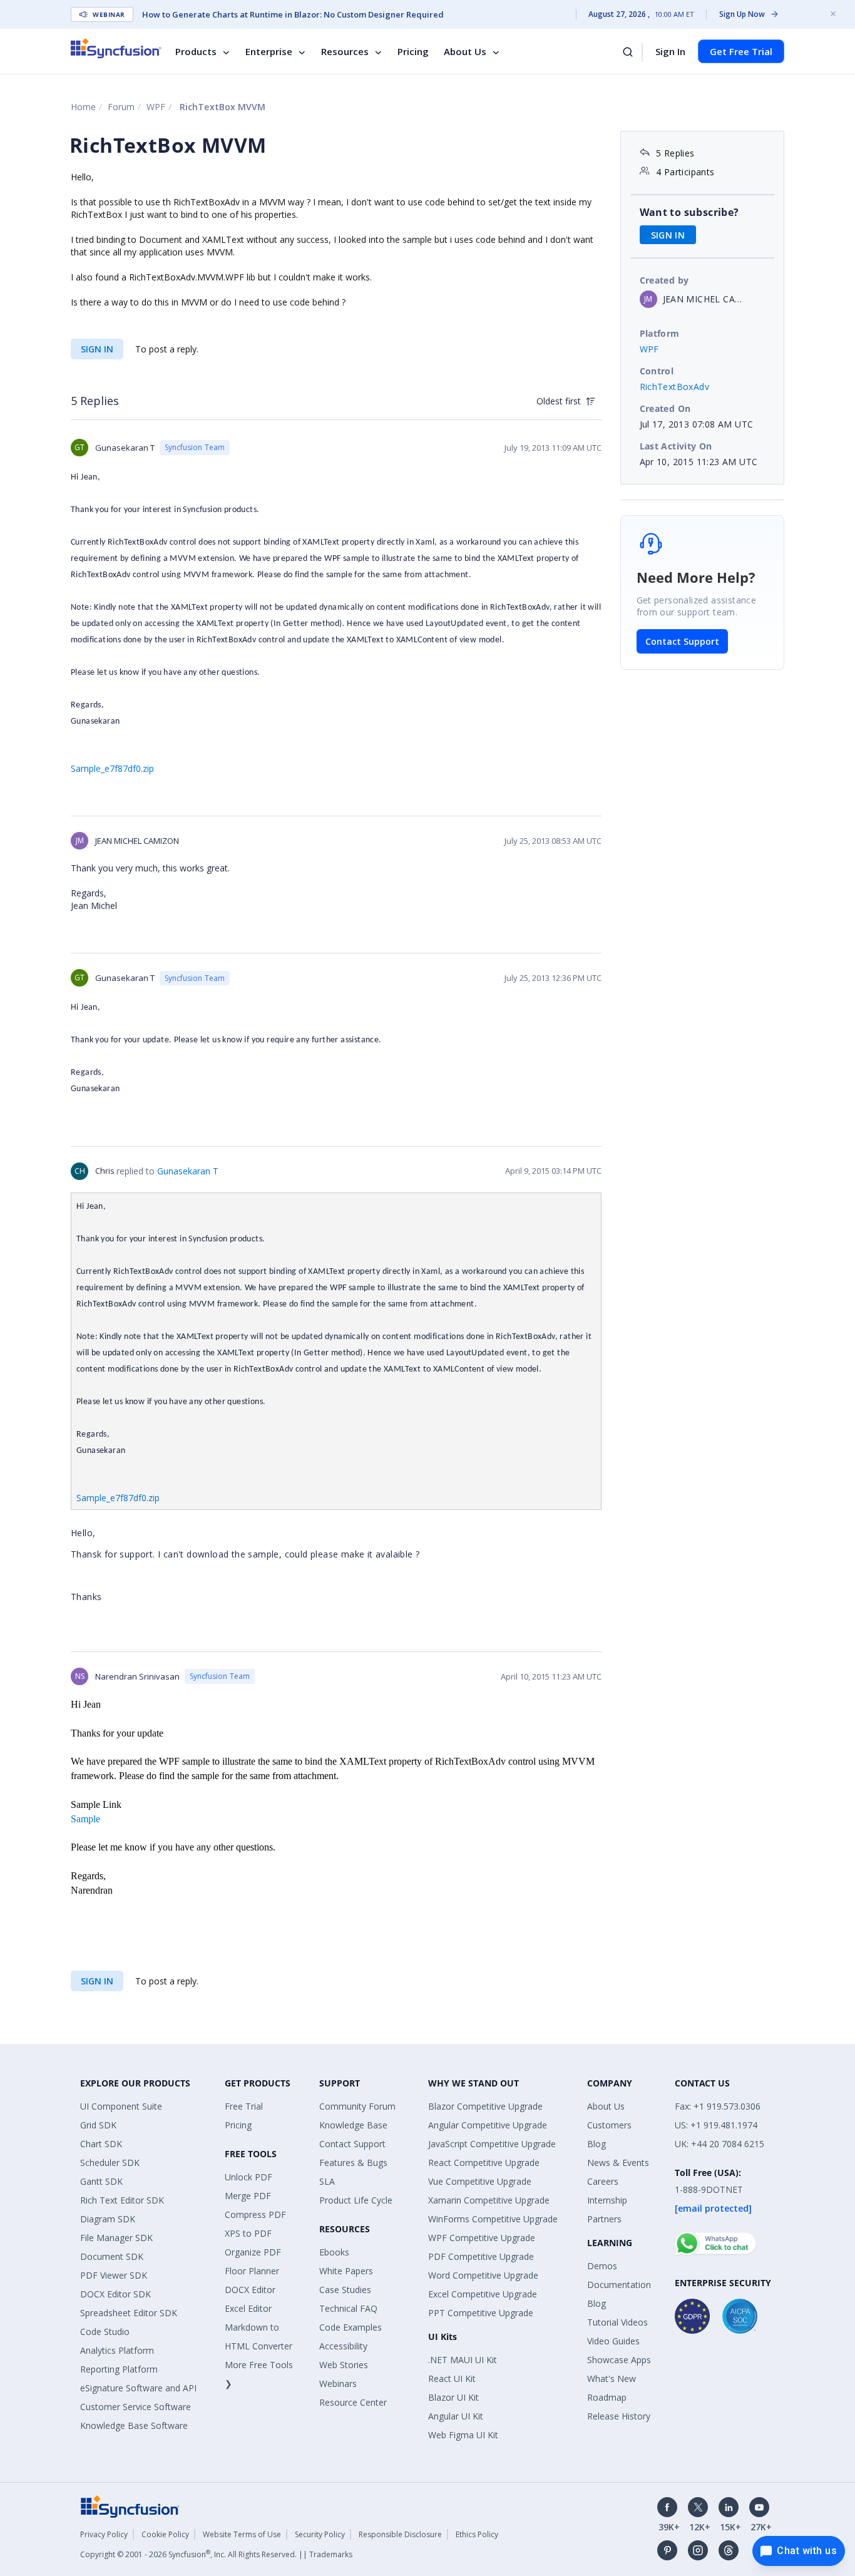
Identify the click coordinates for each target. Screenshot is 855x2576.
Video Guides (613, 2341)
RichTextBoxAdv (675, 387)
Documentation (619, 2285)
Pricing (413, 51)
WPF (156, 107)
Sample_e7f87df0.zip (112, 768)
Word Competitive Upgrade (483, 2275)
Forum (121, 107)
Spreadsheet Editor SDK (129, 2313)
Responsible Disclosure (400, 2534)
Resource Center (353, 2402)
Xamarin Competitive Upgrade (489, 2200)
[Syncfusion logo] (116, 48)
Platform (660, 333)
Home (83, 107)
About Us (465, 51)
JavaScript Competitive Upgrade (492, 2144)
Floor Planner (252, 2271)
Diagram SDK (108, 2219)
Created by (664, 280)
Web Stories (344, 2365)
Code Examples (351, 2327)
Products (196, 51)
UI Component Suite (121, 2106)
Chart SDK (101, 2144)
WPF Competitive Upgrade (482, 2238)
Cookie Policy (165, 2534)
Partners (604, 2219)
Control (657, 371)
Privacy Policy (104, 2534)
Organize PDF (253, 2252)
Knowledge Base (353, 2125)
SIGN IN (97, 349)
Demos (602, 2266)
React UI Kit (452, 2378)
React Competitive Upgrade (484, 2163)
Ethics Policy (477, 2534)
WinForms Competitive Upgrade (493, 2219)
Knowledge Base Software (134, 2425)
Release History (619, 2416)
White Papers (346, 2271)
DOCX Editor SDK (115, 2294)
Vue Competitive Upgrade (480, 2181)
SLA (327, 2181)
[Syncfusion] (130, 2505)
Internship (607, 2200)
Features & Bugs (353, 2163)
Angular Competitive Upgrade (488, 2125)
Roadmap (607, 2397)
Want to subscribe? (689, 212)
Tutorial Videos (617, 2322)
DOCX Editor (250, 2290)
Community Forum (357, 2106)
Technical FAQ (348, 2308)
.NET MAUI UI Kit (463, 2360)
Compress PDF (255, 2214)
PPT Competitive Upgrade (481, 2313)
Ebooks (334, 2252)
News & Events (618, 2163)
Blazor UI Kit (453, 2397)
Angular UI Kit (456, 2416)
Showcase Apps (619, 2360)
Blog (596, 2144)
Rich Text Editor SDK (122, 2200)
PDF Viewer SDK (114, 2275)
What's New (612, 2378)
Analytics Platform (117, 2350)
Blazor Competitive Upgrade (485, 2106)
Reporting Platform (119, 2369)
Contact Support (682, 641)
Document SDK (112, 2256)
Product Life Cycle (356, 2200)
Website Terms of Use (242, 2534)
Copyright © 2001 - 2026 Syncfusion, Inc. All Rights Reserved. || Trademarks (216, 2554)
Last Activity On (676, 446)
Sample (85, 1819)
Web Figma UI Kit (463, 2435)
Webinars (338, 2384)
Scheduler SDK (110, 2163)
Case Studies (345, 2290)
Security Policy (320, 2534)
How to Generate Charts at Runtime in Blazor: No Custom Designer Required (293, 14)
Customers (609, 2125)
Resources (345, 51)
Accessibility (343, 2346)
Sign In (670, 51)
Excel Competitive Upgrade (483, 2294)
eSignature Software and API (138, 2388)
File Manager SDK (116, 2238)
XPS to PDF (248, 2233)
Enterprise (269, 51)
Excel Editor (248, 2308)
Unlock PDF (248, 2177)
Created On (665, 408)
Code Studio (105, 2332)
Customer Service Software (136, 2407)
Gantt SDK (101, 2181)
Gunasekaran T (188, 1171)
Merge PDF (248, 2196)
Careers (603, 2181)
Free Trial (244, 2106)
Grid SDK (98, 2125)
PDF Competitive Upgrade (481, 2256)
